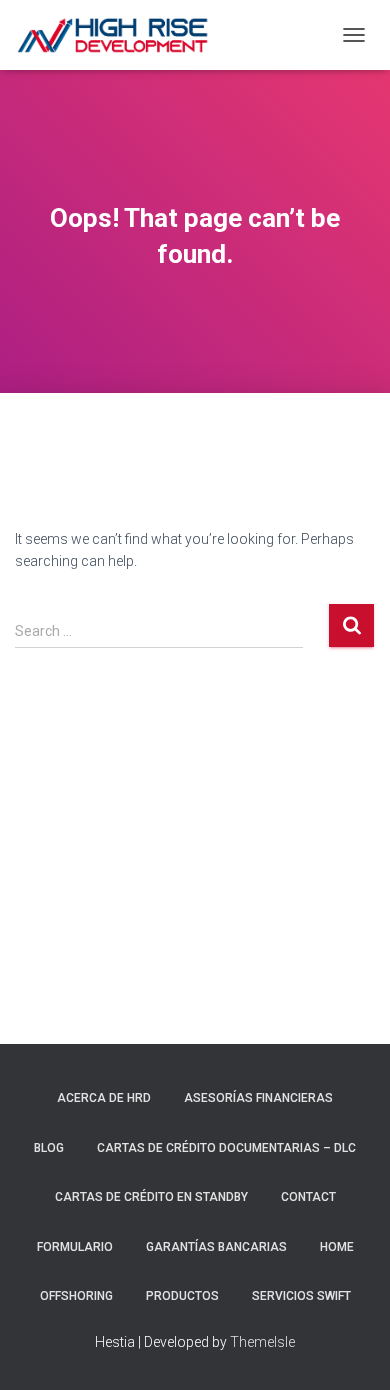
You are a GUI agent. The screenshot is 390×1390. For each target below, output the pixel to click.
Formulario (75, 1247)
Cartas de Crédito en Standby (151, 1197)
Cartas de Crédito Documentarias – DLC (226, 1148)
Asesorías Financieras (258, 1098)
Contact (308, 1197)
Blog (49, 1148)
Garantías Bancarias (216, 1247)
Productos (182, 1296)
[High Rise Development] (120, 35)
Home (337, 1247)
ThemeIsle (262, 1342)
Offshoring (76, 1296)
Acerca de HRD (104, 1098)
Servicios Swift (301, 1296)
